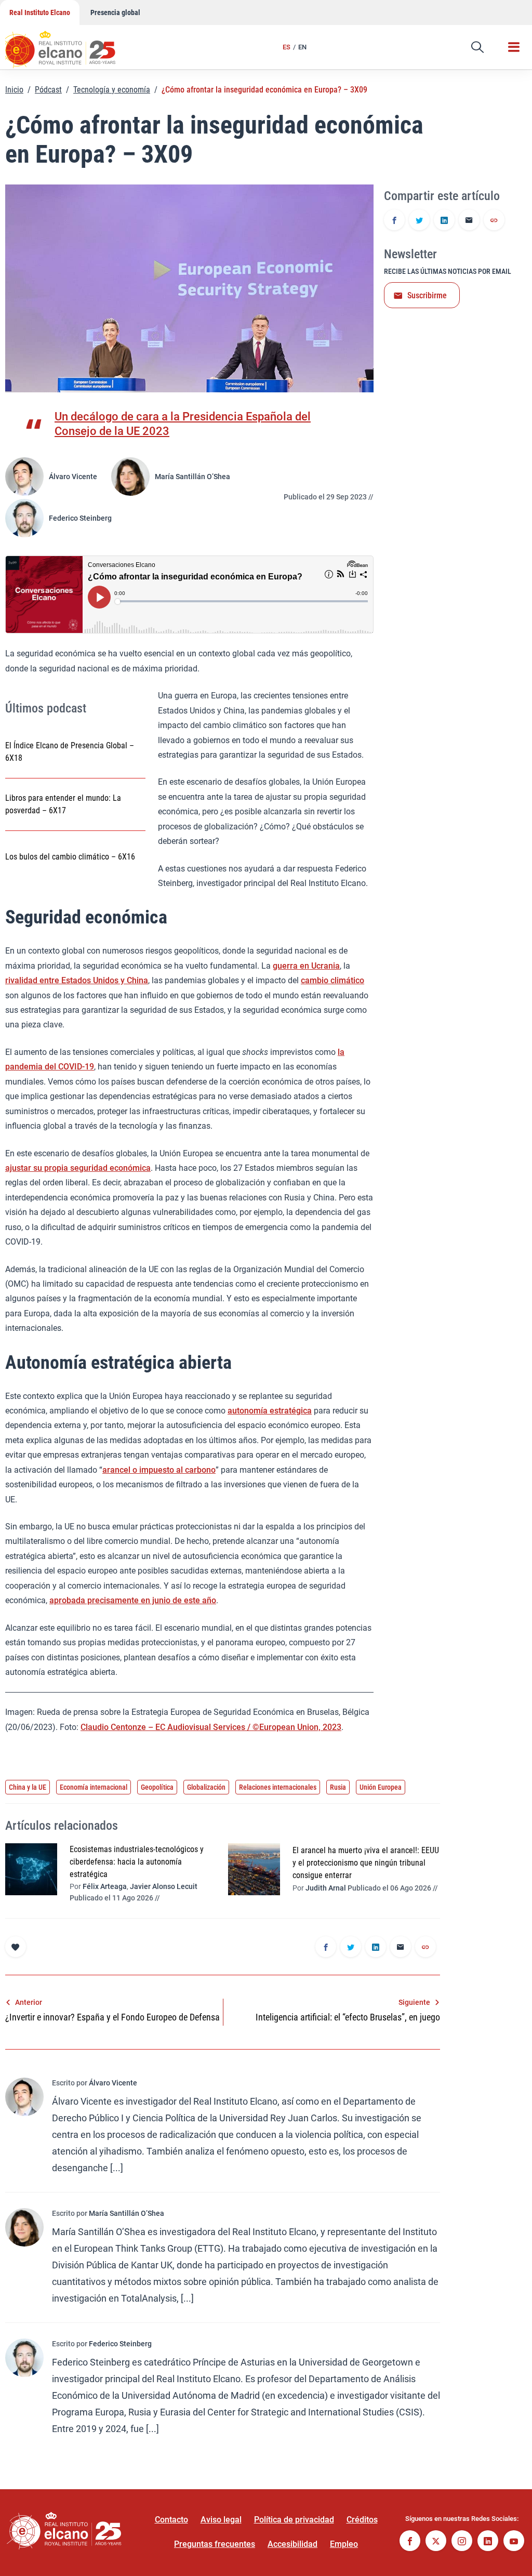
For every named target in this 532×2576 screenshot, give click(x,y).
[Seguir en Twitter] (436, 2542)
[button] (477, 47)
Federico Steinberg (80, 518)
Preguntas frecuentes (215, 2544)
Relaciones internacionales (278, 1787)
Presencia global (115, 12)
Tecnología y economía (112, 90)
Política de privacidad (294, 2520)
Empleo (344, 2544)
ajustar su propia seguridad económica (78, 1168)
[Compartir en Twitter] (419, 221)
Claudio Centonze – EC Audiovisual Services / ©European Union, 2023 (211, 1727)
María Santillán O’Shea (192, 477)
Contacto (171, 2520)
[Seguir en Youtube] (514, 2542)
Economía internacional (94, 1787)
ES (287, 47)
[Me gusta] (16, 1947)
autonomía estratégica (270, 1411)
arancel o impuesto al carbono (159, 1470)
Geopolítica (157, 1787)
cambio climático (332, 980)
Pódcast (48, 90)
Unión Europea (381, 1787)
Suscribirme (427, 295)
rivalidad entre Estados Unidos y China (77, 980)
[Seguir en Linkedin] (488, 2542)
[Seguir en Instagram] (462, 2542)
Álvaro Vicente (73, 477)
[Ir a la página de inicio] (70, 44)
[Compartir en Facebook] (394, 221)
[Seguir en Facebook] (410, 2542)
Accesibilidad (292, 2544)
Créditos (362, 2520)
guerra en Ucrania (306, 966)
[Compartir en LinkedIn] (444, 221)
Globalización (206, 1787)
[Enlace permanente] (494, 221)
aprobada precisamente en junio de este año (133, 1600)
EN (302, 47)
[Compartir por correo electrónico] (469, 221)
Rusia (338, 1787)
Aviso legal (221, 2520)
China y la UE (28, 1787)
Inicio (14, 90)
